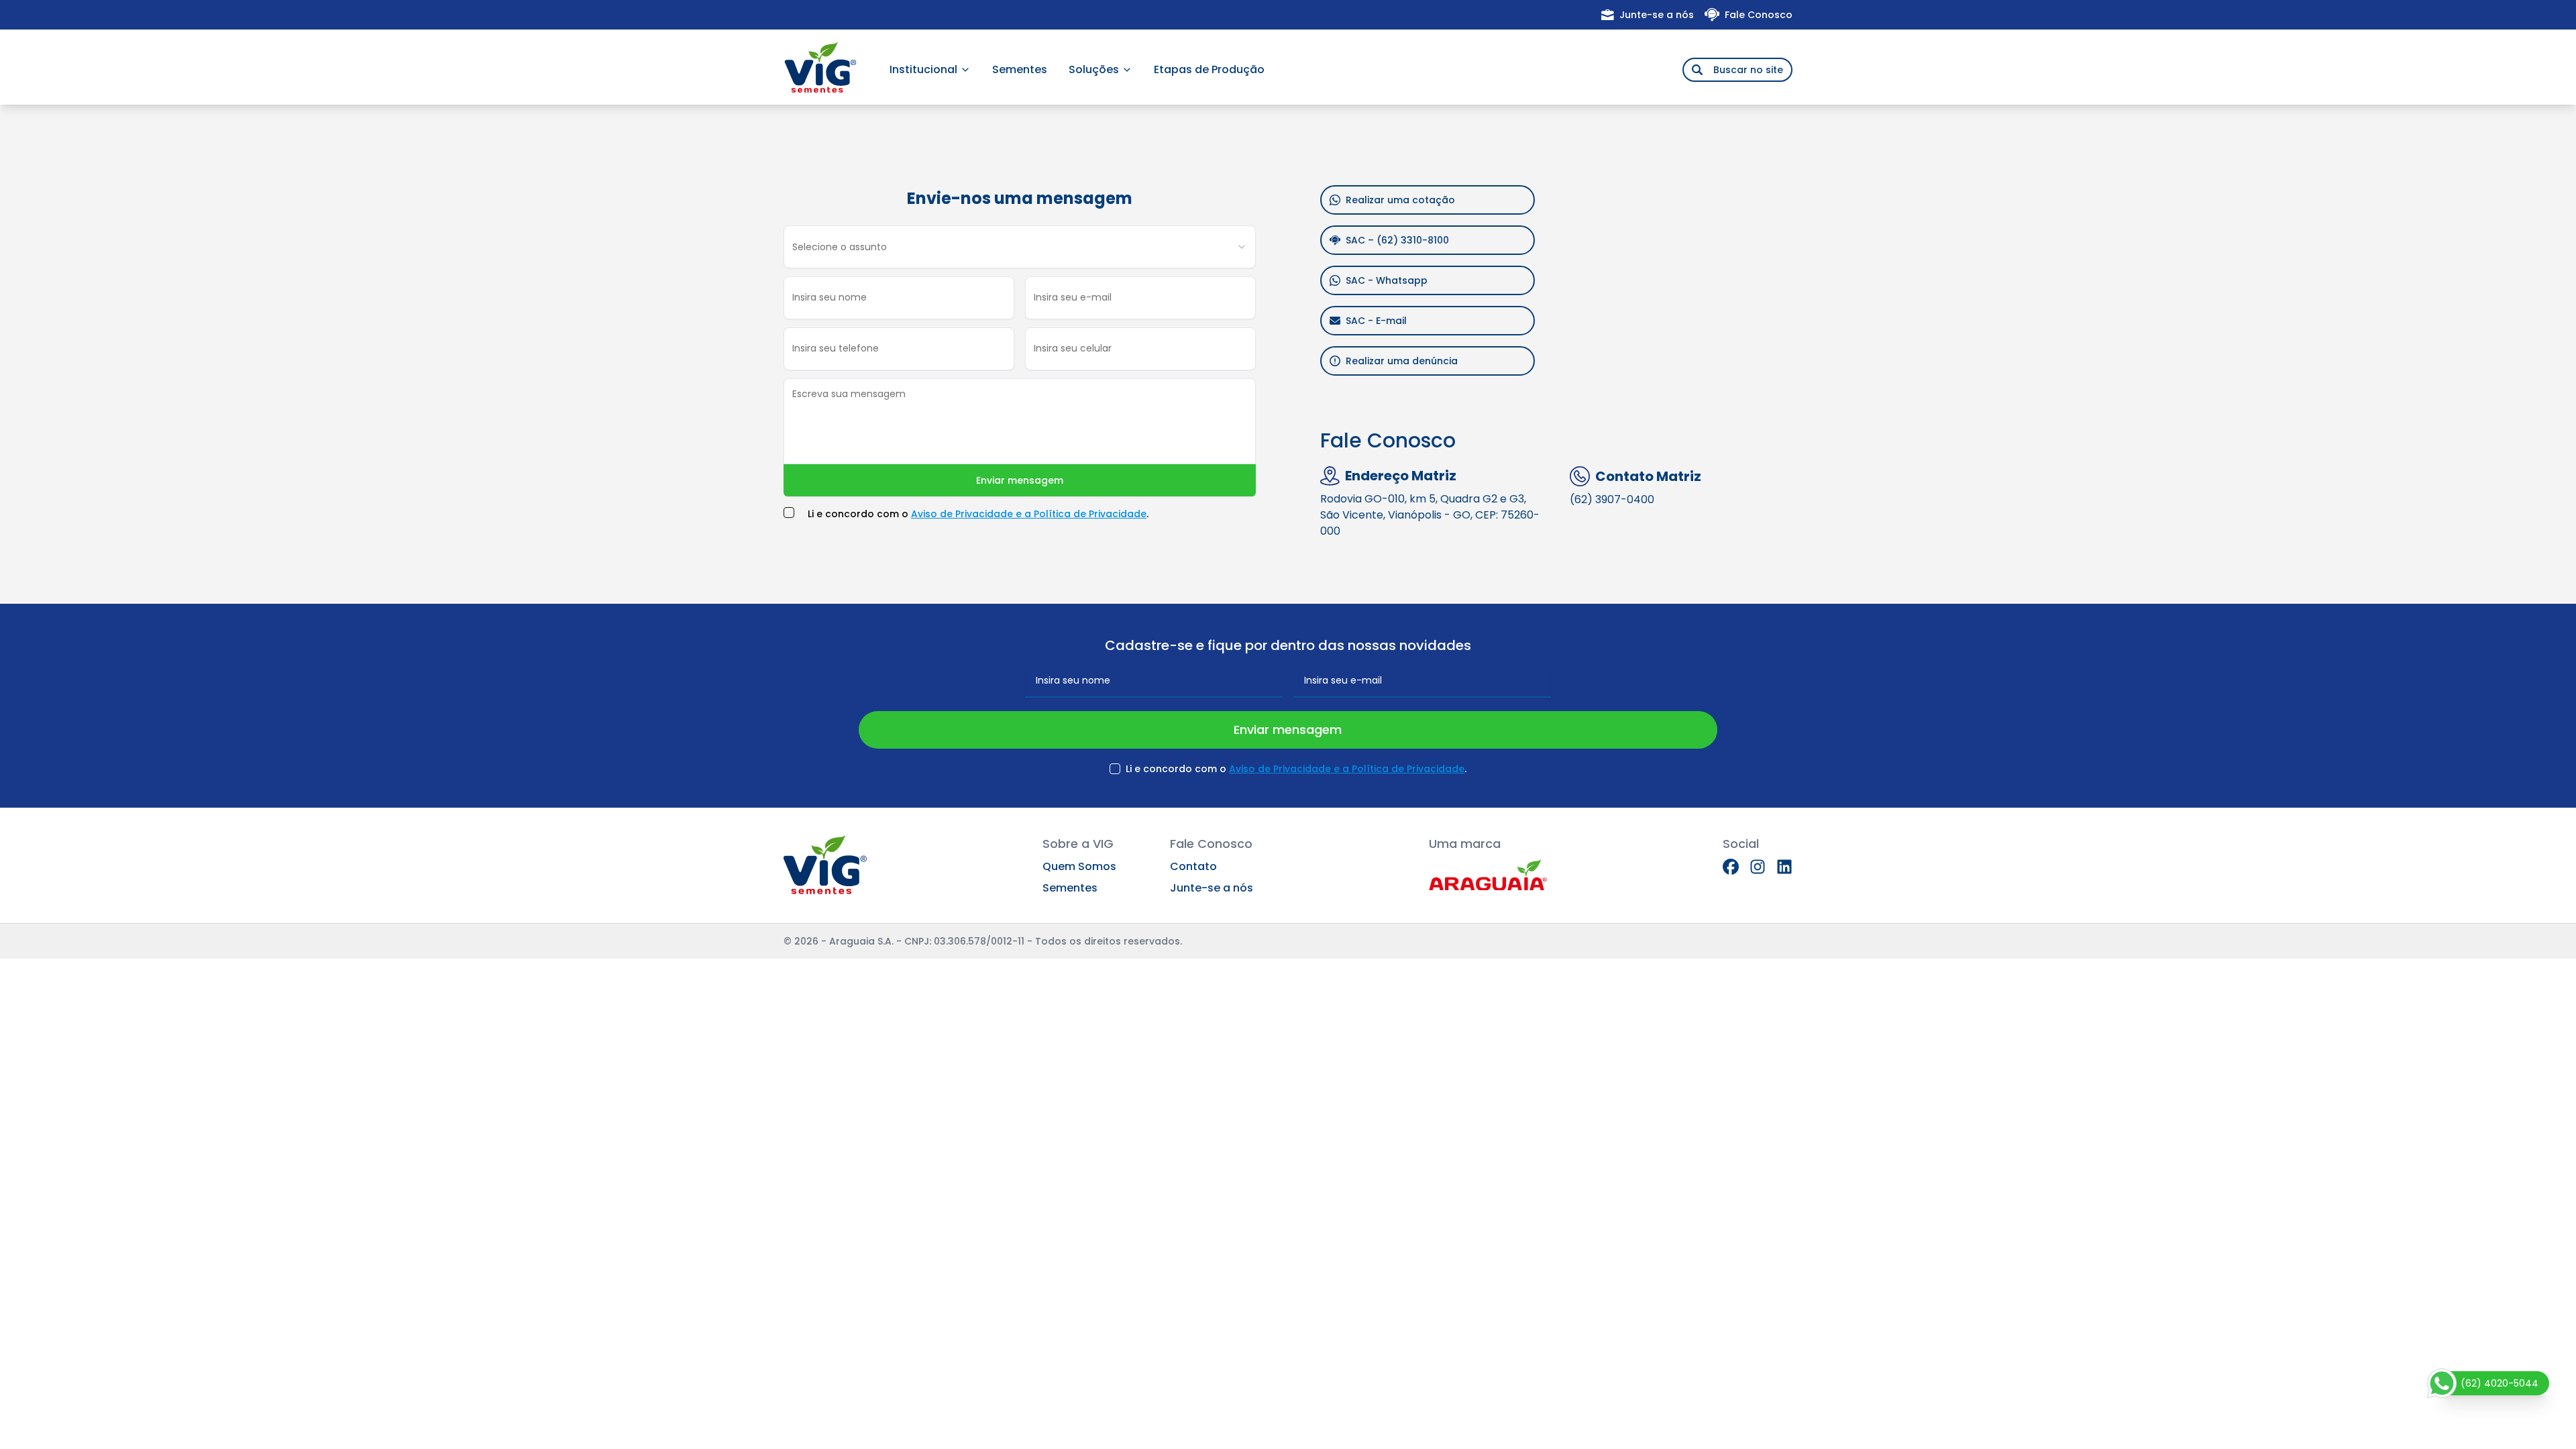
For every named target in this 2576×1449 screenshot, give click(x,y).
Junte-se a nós (1657, 15)
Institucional (923, 69)
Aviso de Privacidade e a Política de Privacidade (1029, 514)
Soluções (1094, 69)
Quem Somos (1079, 866)
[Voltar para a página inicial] (820, 67)
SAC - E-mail (1376, 321)
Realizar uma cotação (1400, 200)
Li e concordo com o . (978, 514)
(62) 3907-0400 (1612, 499)
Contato (1193, 866)
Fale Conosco (1759, 15)
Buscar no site (1748, 70)
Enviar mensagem (1020, 480)
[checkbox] (789, 513)
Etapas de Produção (1209, 69)
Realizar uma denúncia (1402, 361)
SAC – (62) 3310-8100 (1397, 240)
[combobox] (1020, 247)
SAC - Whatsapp (1387, 280)
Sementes (1020, 69)
